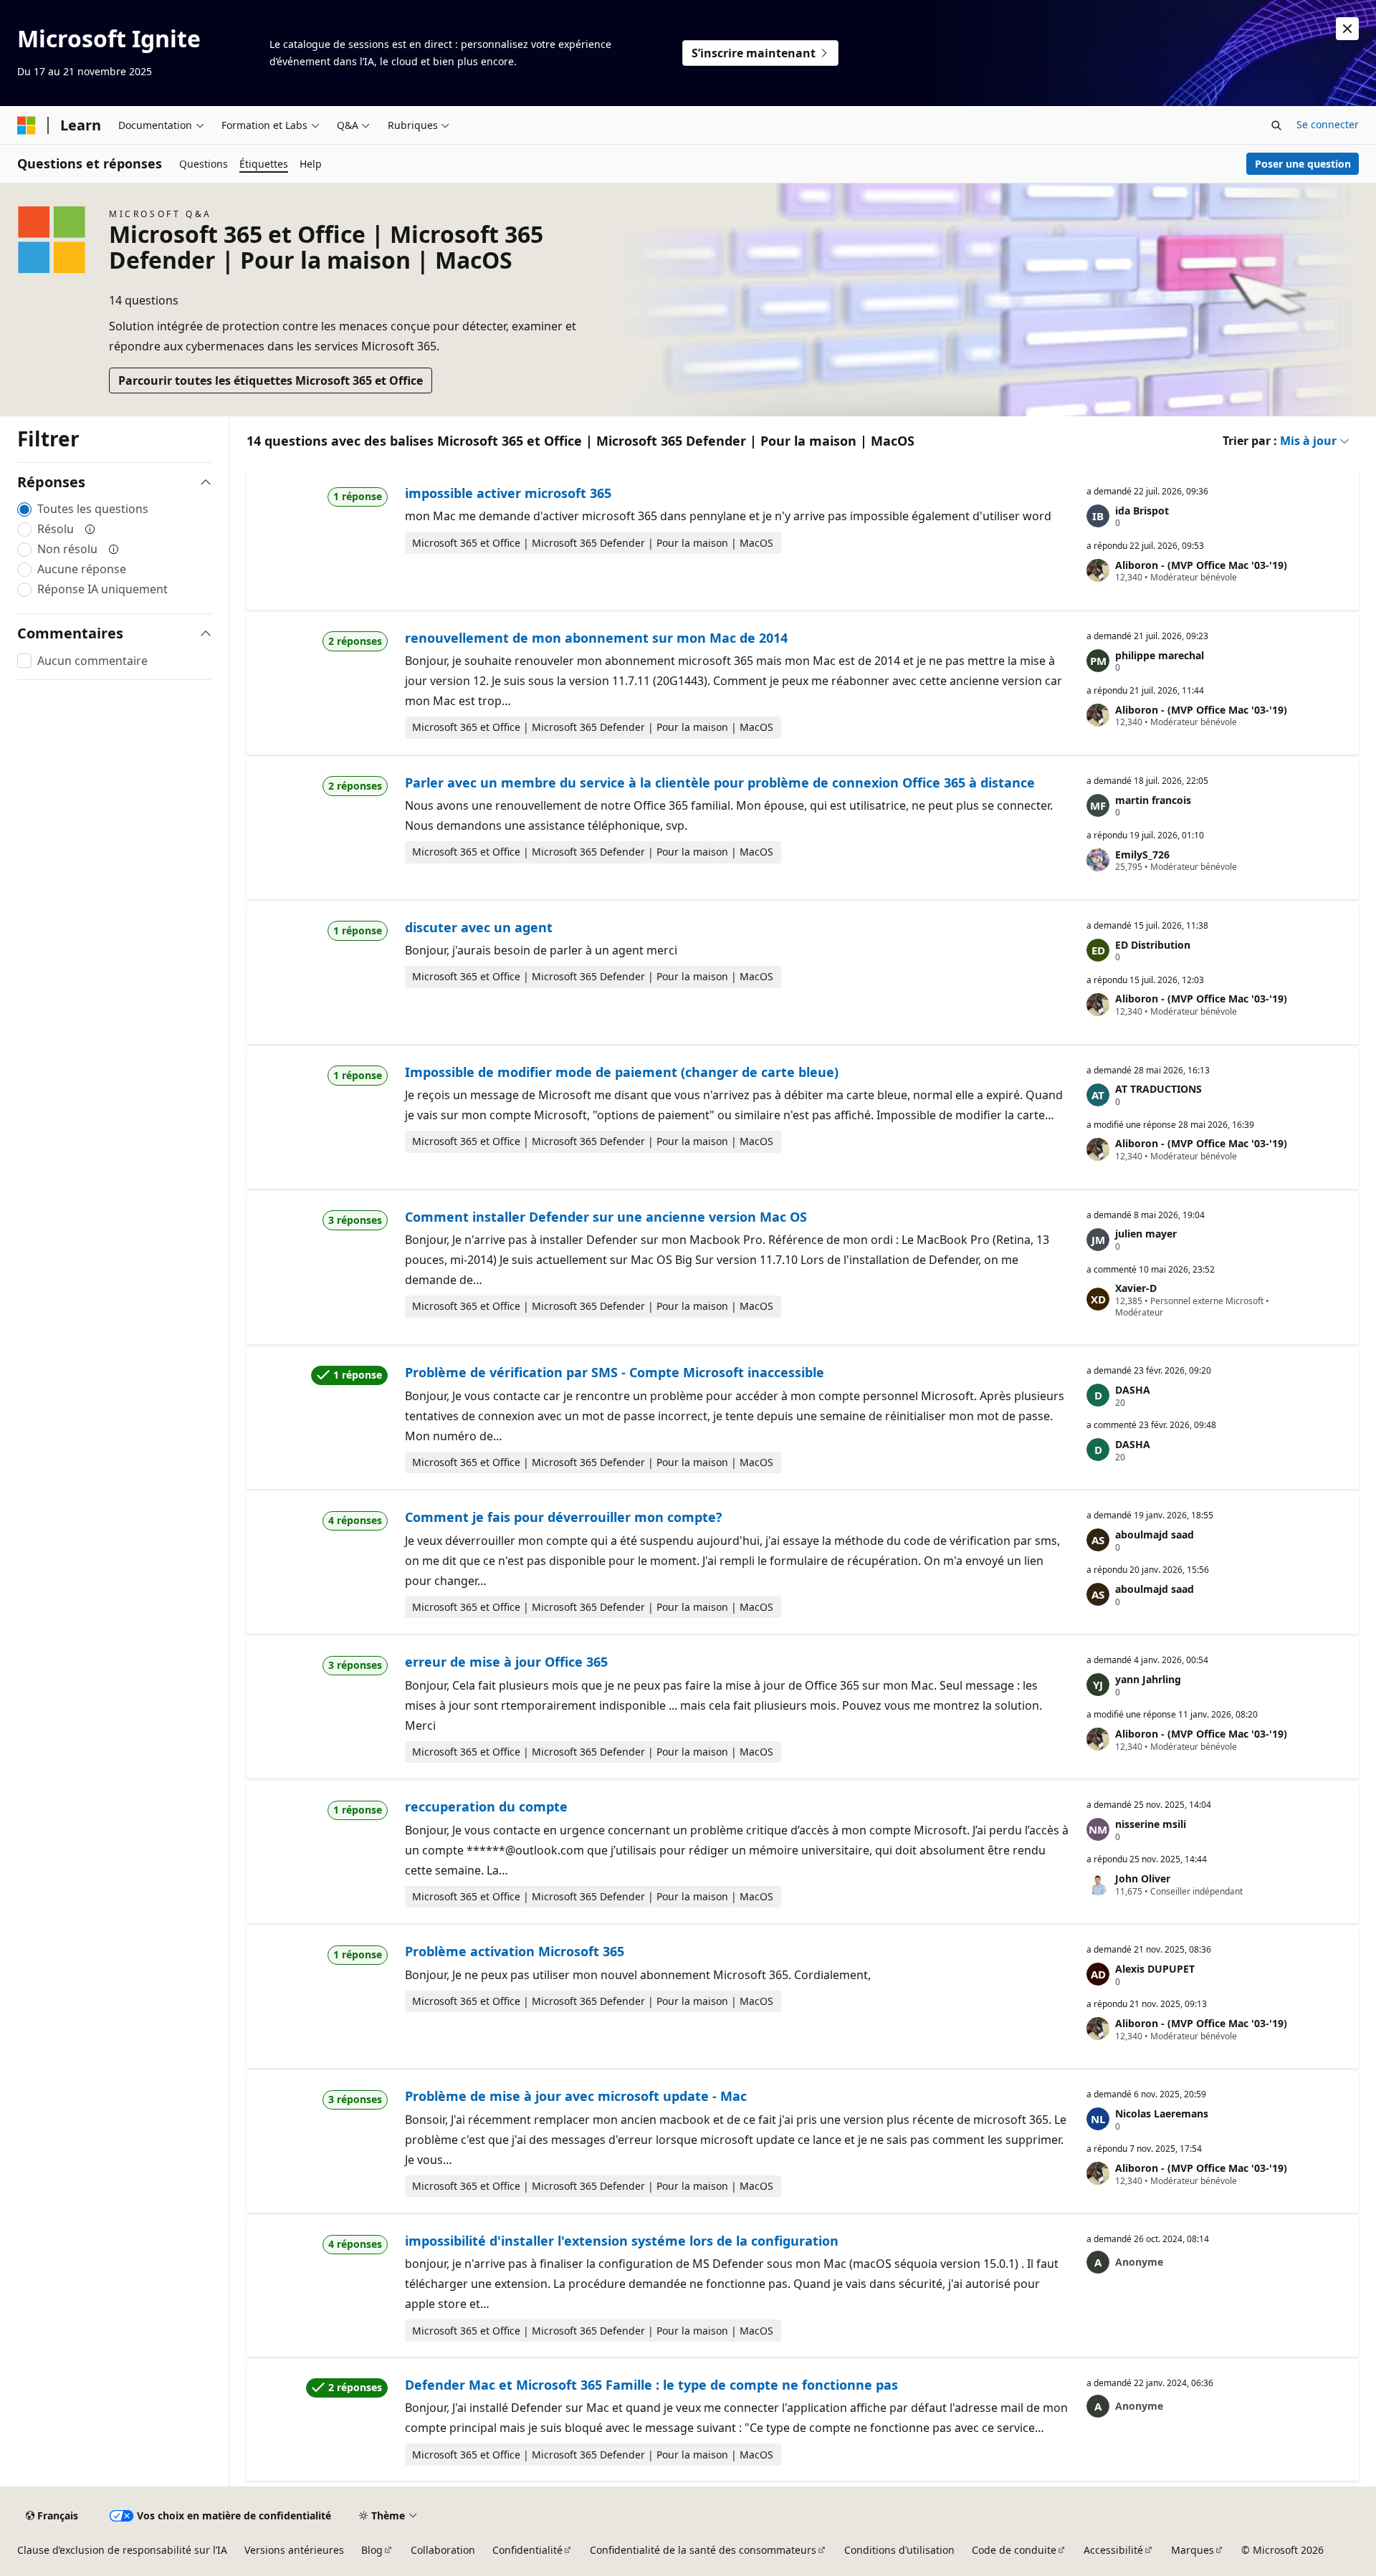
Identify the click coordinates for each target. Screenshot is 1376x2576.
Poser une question (1303, 164)
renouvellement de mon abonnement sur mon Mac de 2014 (596, 638)
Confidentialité (527, 2550)
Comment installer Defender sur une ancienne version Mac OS (606, 1217)
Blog (372, 2550)
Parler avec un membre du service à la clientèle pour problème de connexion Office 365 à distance (720, 782)
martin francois (1153, 800)
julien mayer (1146, 1234)
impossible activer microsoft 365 (508, 493)
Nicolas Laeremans (1162, 2113)
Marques (1193, 2550)
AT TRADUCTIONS (1158, 1089)
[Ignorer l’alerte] (1347, 29)
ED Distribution (1153, 945)
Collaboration (443, 2550)
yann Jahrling (1148, 1679)
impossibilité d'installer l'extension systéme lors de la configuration (622, 2241)
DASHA (1133, 1390)
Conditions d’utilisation (899, 2550)
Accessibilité (1113, 2550)
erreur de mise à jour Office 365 (506, 1662)
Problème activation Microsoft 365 (515, 1951)
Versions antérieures (294, 2550)
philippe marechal (1160, 655)
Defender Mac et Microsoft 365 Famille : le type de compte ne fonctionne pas (651, 2385)
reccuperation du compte (486, 1806)
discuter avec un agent (479, 927)
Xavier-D (1136, 1288)
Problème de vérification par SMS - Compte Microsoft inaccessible (615, 1372)
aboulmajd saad (1155, 1534)
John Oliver (1143, 1878)
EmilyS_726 (1142, 854)
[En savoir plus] (90, 529)
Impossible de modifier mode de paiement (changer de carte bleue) (622, 1072)
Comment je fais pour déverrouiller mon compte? (564, 1517)
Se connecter (1328, 124)
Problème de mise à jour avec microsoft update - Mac (576, 2096)
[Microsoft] (27, 125)
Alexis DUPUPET (1155, 1969)
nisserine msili (1151, 1824)
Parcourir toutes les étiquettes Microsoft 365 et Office (271, 380)
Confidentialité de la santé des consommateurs (703, 2550)
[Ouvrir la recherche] (1276, 125)
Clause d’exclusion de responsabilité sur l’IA (122, 2550)
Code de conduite (1014, 2550)
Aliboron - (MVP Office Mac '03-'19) (1201, 565)
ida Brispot (1142, 511)
